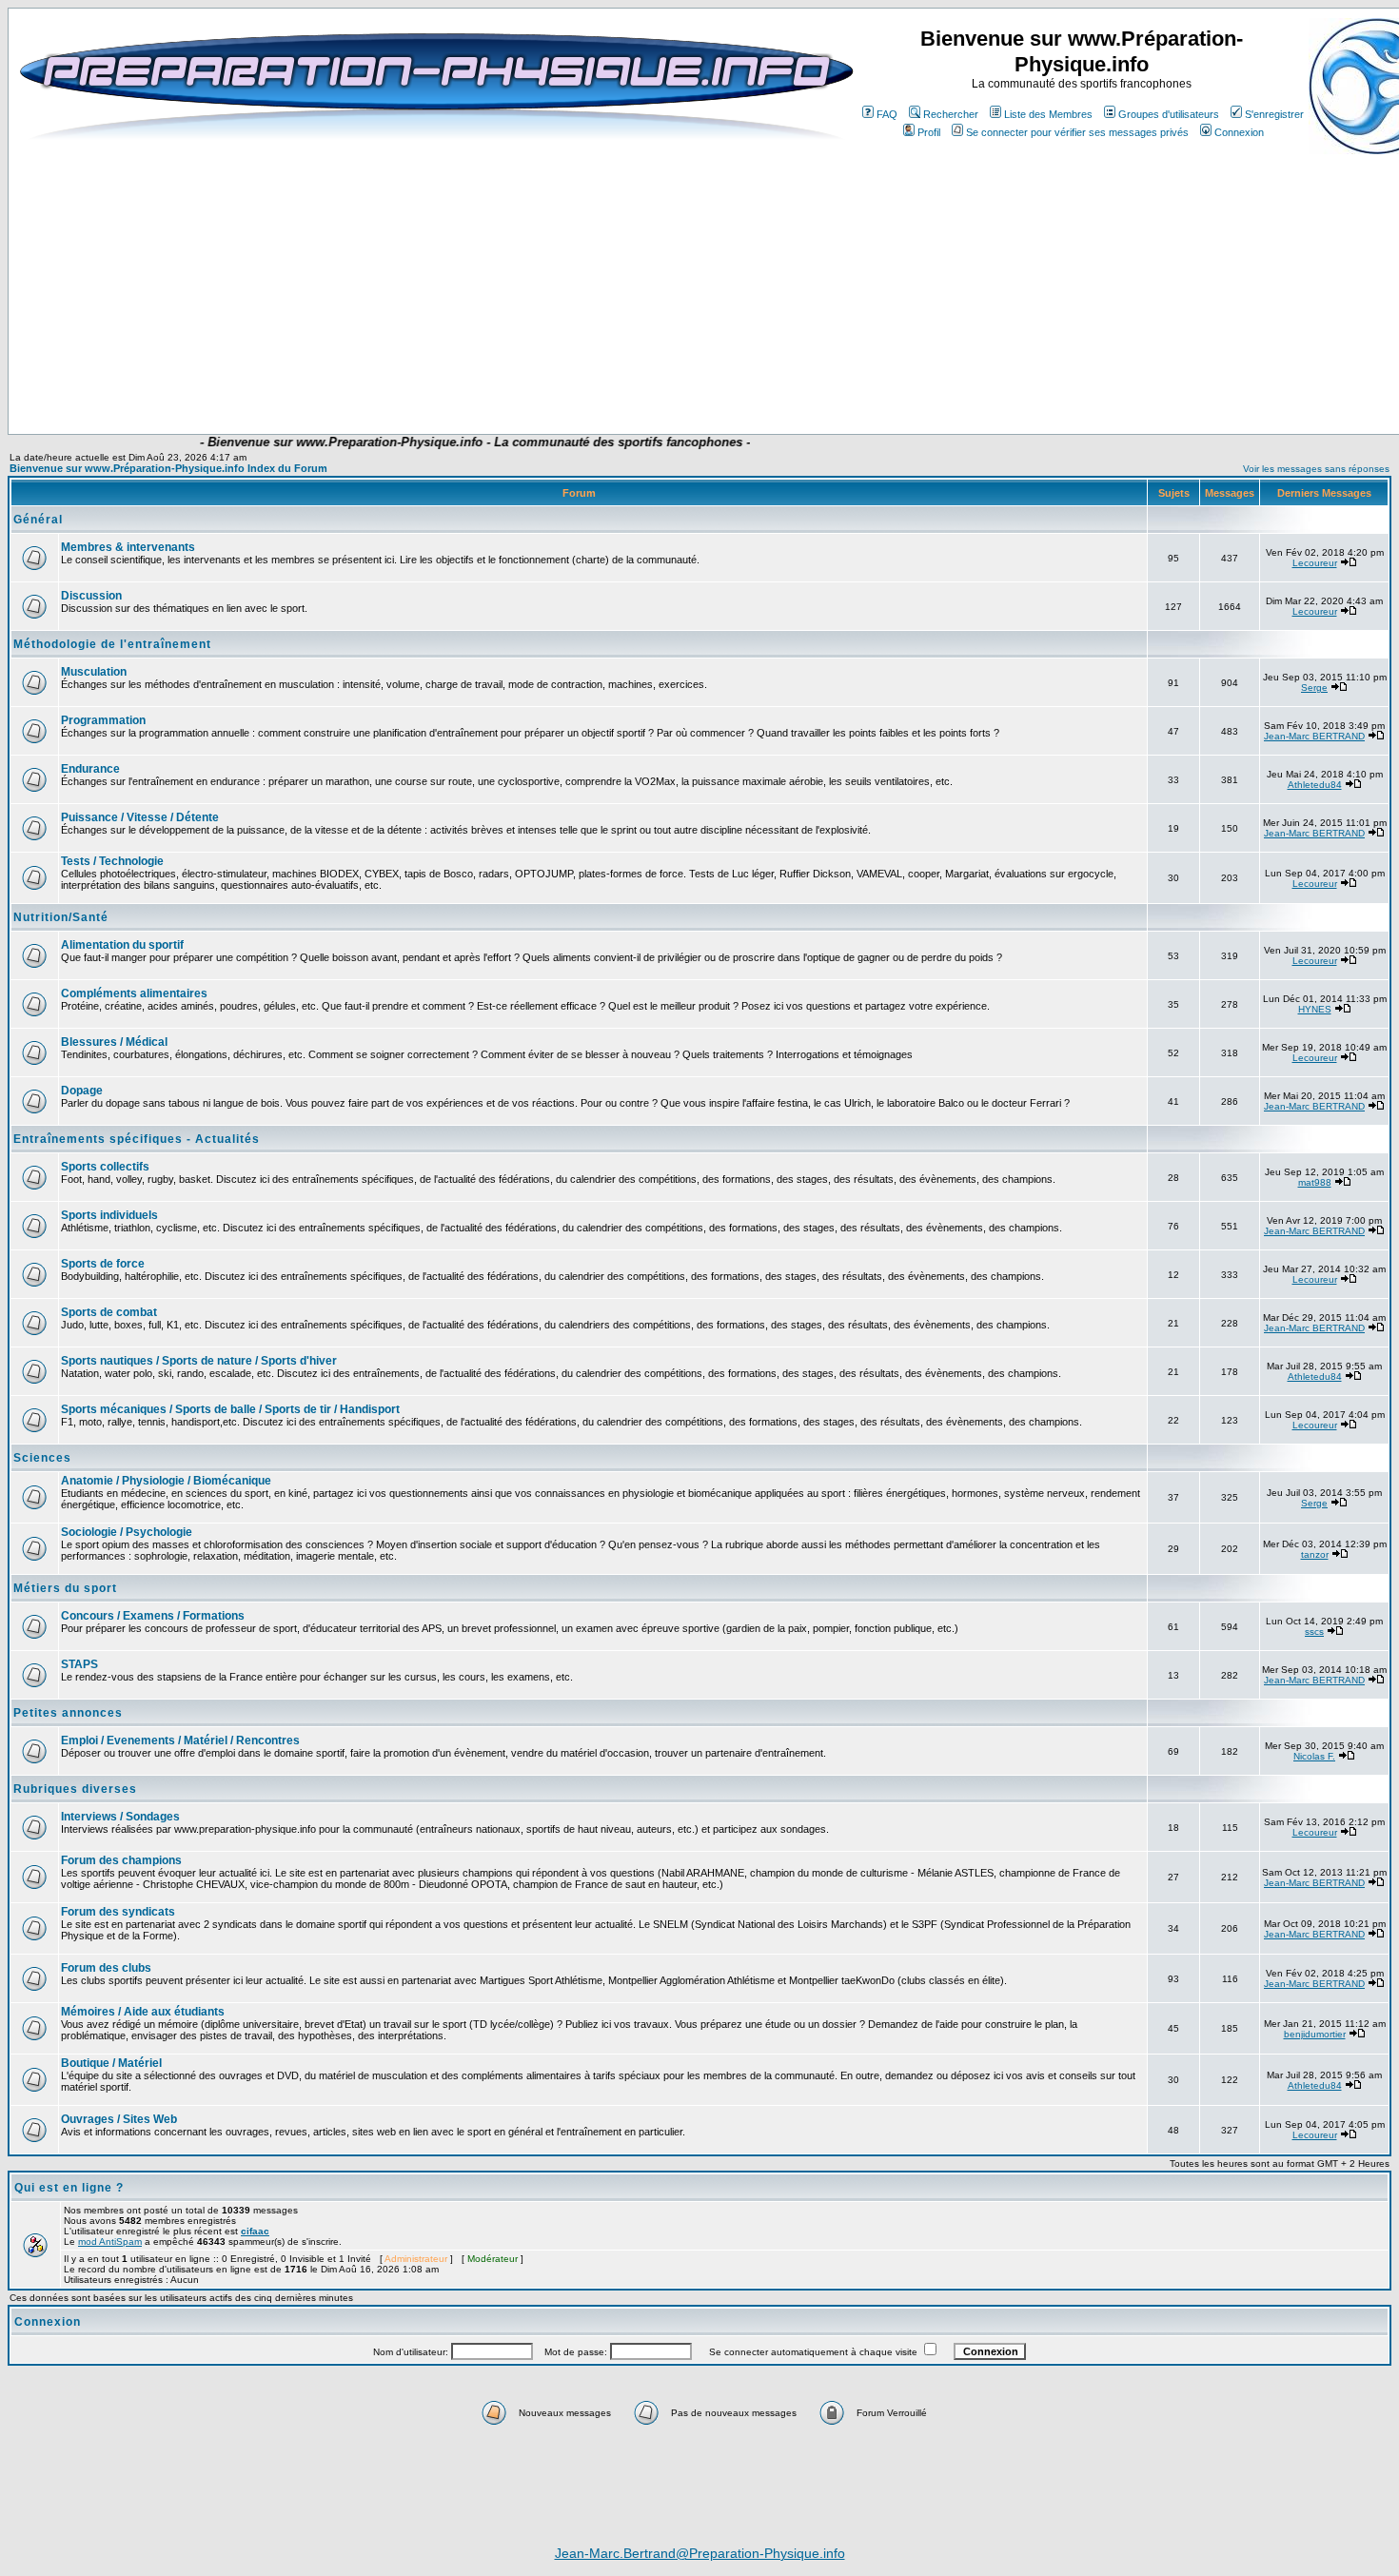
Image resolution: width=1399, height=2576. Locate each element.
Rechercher (951, 114)
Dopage (82, 1091)
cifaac (255, 2231)
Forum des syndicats (118, 1912)
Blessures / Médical (114, 1042)
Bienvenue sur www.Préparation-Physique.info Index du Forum (168, 468)
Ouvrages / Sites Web (119, 2119)
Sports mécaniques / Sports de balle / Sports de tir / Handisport (230, 1409)
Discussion (91, 596)
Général (38, 520)
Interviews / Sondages (120, 1817)
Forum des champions (121, 1860)
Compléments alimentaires (134, 993)
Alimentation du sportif (122, 945)
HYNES (1315, 1009)
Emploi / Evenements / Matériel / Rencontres (180, 1740)
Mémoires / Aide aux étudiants (143, 2012)
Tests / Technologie (112, 861)
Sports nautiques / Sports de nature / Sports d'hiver (199, 1361)
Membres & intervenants (128, 547)
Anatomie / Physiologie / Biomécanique (166, 1481)
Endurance (90, 769)
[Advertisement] (397, 378)
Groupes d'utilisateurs (1169, 114)
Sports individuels (109, 1215)
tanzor (1315, 1554)
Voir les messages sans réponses (1316, 469)
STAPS (79, 1664)
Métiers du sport (65, 1588)
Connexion (1239, 132)
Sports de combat (109, 1312)
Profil (929, 132)
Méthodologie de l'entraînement (112, 644)
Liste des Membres (1048, 114)
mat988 (1315, 1182)
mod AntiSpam (110, 2242)
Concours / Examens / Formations (153, 1616)
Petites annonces (68, 1713)
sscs (1314, 1632)
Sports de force (103, 1264)
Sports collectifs (105, 1167)
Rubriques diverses (75, 1789)
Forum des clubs (106, 1968)
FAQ (887, 114)
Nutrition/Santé (61, 917)
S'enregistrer (1274, 114)
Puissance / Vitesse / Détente (140, 817)
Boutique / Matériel (111, 2063)
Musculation (94, 672)
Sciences (42, 1458)
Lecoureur (1315, 563)
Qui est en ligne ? (69, 2188)
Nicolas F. (1314, 1756)
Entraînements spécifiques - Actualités (137, 1139)
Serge (1314, 688)
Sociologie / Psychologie (127, 1532)
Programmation (103, 720)
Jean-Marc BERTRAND (1314, 736)
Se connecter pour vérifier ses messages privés (1077, 132)
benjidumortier (1315, 2034)
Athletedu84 (1315, 785)
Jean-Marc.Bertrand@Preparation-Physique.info (700, 2553)
